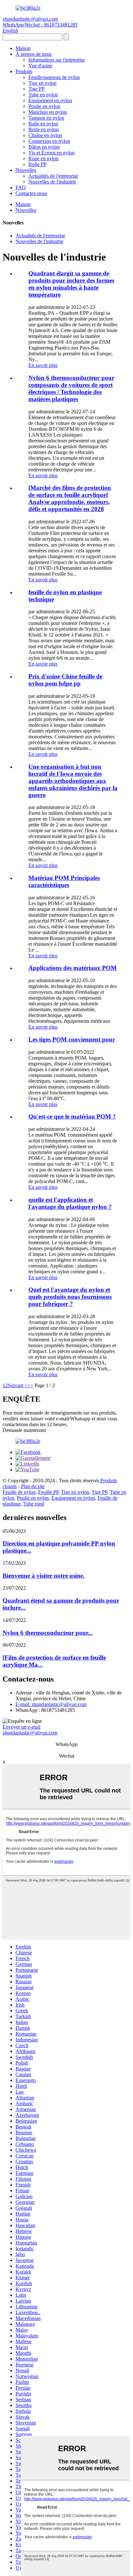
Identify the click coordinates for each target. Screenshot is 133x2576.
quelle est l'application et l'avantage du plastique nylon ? (70, 1203)
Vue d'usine (40, 66)
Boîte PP (37, 164)
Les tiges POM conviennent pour (72, 1039)
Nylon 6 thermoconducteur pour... (48, 1633)
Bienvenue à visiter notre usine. (44, 1576)
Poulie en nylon (44, 106)
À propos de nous (34, 54)
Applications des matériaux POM (72, 968)
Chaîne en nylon (45, 135)
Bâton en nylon (44, 147)
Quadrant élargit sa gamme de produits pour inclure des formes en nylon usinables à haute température (71, 284)
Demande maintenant (24, 1430)
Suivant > (18, 1385)
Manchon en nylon (48, 112)
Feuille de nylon (19, 1492)
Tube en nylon (43, 95)
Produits (24, 71)
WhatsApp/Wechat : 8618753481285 (40, 25)
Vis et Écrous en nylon (51, 153)
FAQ (21, 188)
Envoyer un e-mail (21, 1727)
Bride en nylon (44, 129)
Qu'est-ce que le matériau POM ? (72, 1116)
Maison (23, 48)
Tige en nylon (42, 83)
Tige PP (36, 89)
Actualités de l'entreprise (53, 176)
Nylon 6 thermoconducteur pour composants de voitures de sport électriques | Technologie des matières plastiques (71, 388)
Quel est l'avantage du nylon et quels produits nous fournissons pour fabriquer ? (70, 1297)
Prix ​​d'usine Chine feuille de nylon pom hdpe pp (65, 680)
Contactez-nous (31, 193)
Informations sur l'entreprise (57, 60)
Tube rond (34, 1504)
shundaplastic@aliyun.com (30, 19)
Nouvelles (26, 170)
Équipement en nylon (50, 100)
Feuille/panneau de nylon (54, 77)
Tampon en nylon (46, 118)
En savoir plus (43, 365)
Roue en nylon (43, 158)
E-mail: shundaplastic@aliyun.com (51, 1704)
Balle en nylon (43, 124)
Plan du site (33, 1486)
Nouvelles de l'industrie (52, 182)
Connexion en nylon (49, 141)
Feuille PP (48, 1492)
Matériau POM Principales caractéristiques (64, 881)
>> (30, 1385)
